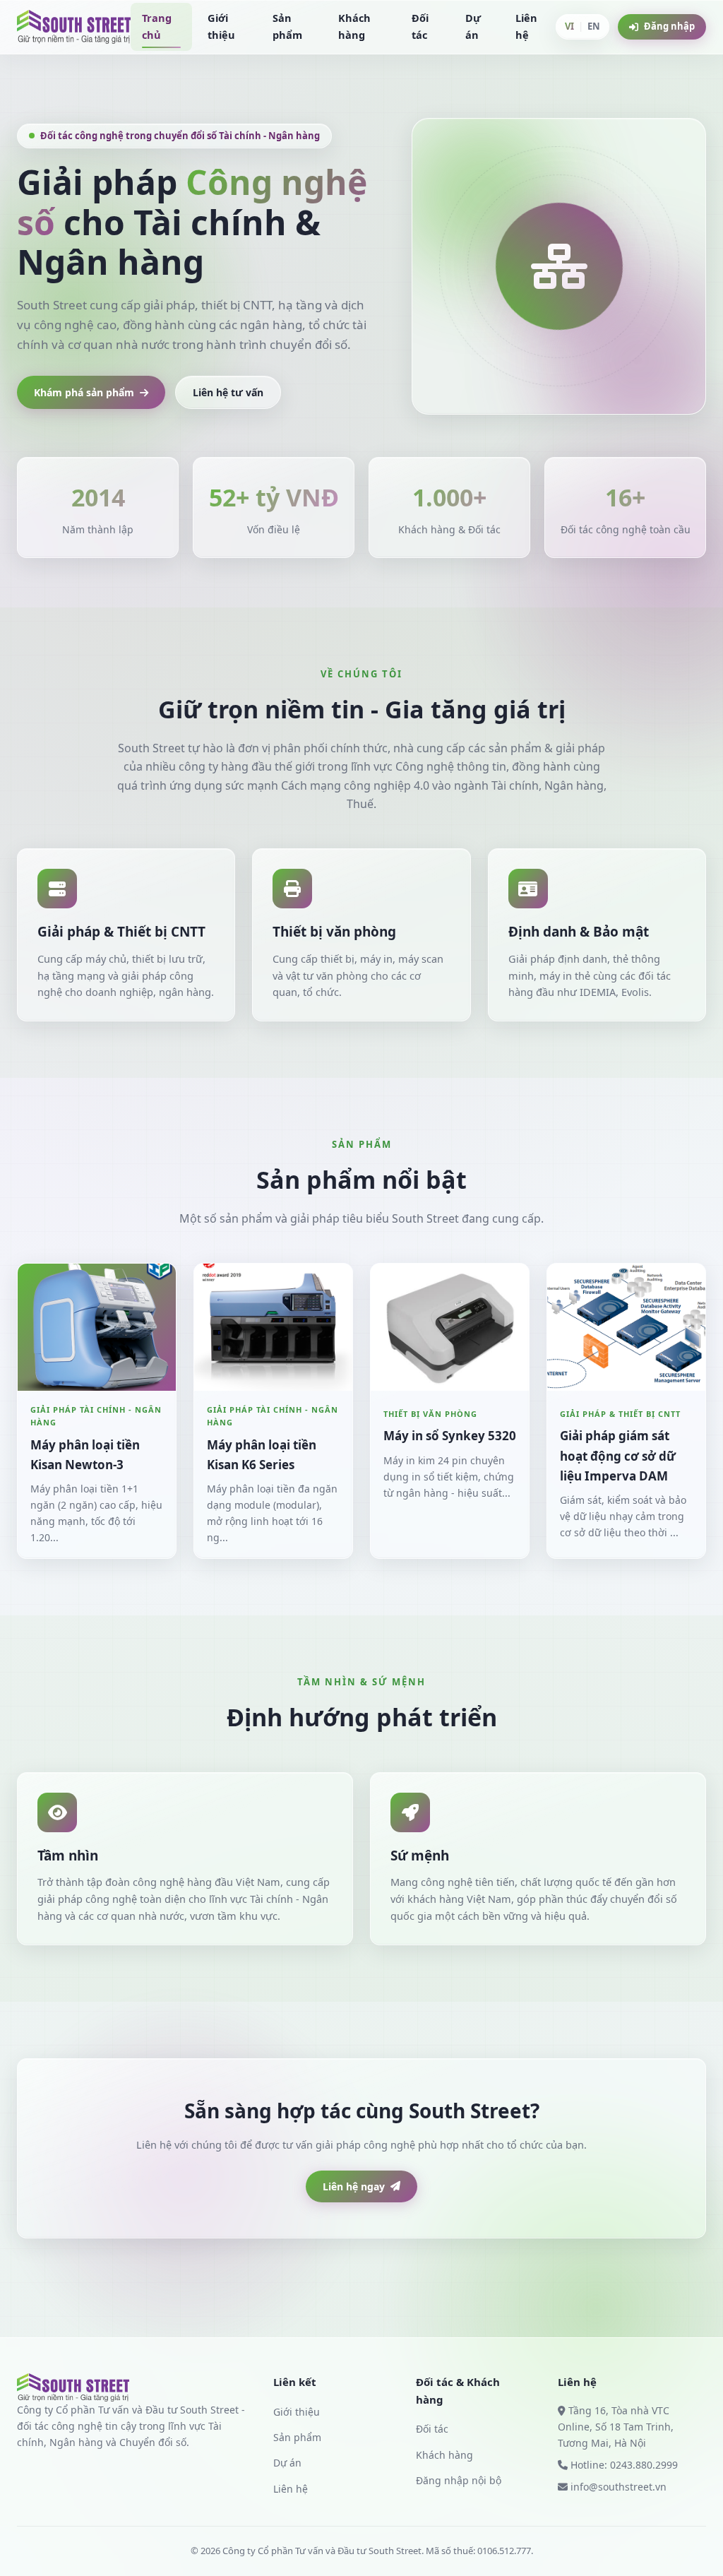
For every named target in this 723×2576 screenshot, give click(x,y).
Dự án (473, 26)
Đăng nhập (669, 26)
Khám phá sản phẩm (84, 392)
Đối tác (420, 26)
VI (569, 26)
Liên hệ (526, 26)
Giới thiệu (221, 26)
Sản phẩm (287, 26)
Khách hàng (354, 26)
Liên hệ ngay (354, 2186)
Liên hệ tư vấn (228, 392)
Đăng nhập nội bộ (459, 2480)
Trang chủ (157, 26)
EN (594, 26)
